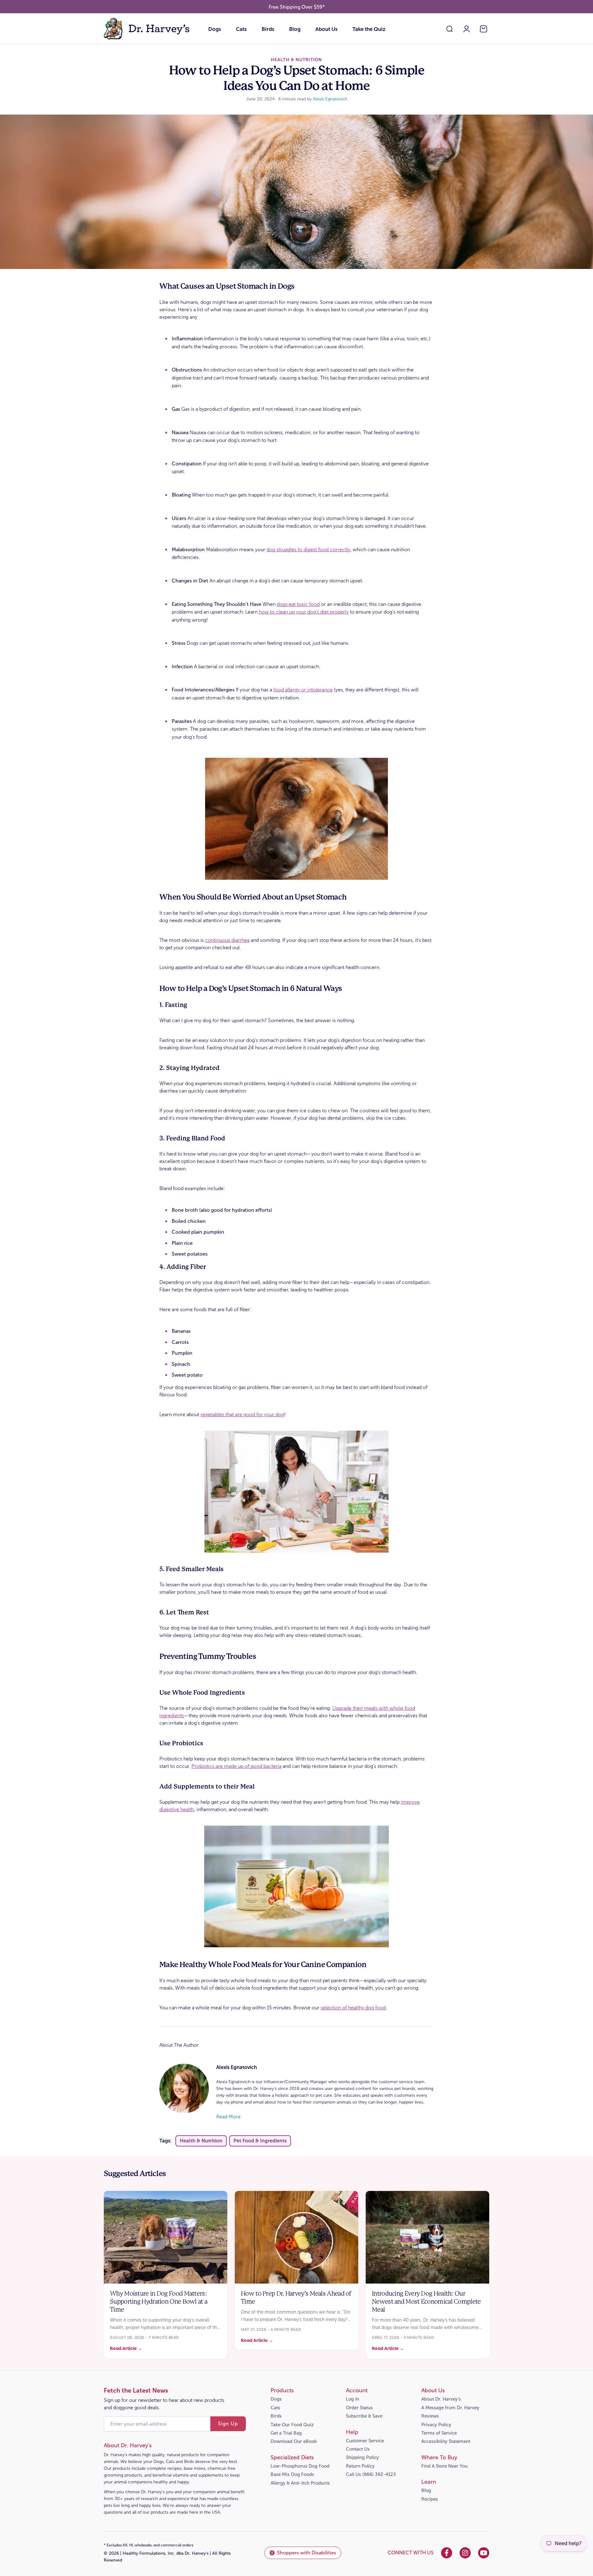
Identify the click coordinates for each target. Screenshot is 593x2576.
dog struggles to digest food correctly (308, 550)
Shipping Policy (362, 2457)
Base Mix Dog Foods (292, 2474)
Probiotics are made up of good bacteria (236, 1766)
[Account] (467, 29)
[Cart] (484, 29)
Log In (353, 2399)
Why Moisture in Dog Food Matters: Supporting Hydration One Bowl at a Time (159, 2302)
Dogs (215, 29)
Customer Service (365, 2441)
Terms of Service (439, 2433)
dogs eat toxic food (298, 604)
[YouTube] (484, 2553)
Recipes (430, 2499)
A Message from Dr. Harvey (450, 2408)
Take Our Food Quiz (292, 2425)
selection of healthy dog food (353, 2008)
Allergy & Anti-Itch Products (300, 2483)
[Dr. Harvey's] (147, 29)
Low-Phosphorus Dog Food (300, 2466)
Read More (228, 2117)
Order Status (359, 2408)
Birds (268, 29)
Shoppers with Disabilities (307, 2553)
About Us (326, 29)
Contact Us (358, 2449)
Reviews (430, 2416)
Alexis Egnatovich (330, 99)
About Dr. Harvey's (441, 2399)
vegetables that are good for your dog (242, 1414)
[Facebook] (447, 2553)
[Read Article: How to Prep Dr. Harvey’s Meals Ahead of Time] (296, 2237)
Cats (241, 29)
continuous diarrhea (227, 940)
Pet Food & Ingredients (260, 2141)
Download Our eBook (294, 2441)
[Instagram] (465, 2553)
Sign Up (228, 2424)
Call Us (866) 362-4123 (371, 2474)
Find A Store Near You (444, 2466)
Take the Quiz (369, 29)
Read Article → (126, 2348)
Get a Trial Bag (286, 2433)
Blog (295, 29)
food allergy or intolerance (303, 690)
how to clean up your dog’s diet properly (304, 612)
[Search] (450, 29)
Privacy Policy (436, 2425)
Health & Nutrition (201, 2141)
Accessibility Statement (446, 2441)
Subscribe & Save (364, 2416)
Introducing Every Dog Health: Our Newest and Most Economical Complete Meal (426, 2302)
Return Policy (360, 2466)
